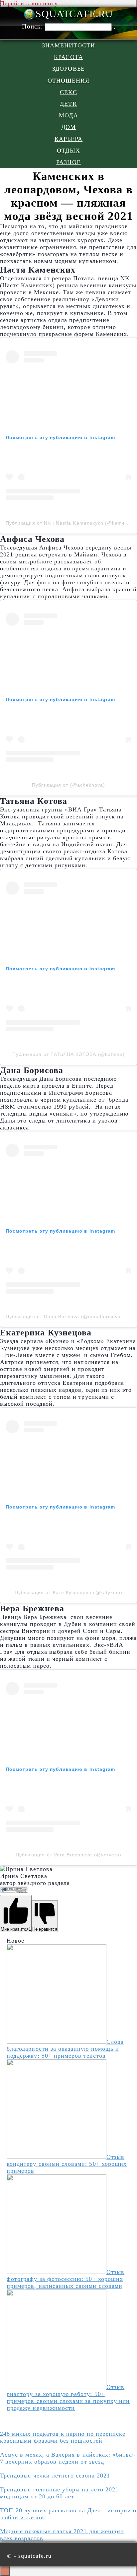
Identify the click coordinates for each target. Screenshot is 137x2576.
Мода (68, 115)
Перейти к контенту (29, 3)
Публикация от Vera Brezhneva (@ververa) (68, 1855)
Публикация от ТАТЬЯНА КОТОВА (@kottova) (68, 1054)
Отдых (68, 151)
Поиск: (33, 26)
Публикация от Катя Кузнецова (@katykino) (68, 1592)
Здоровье (68, 69)
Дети (68, 104)
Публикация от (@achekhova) (68, 785)
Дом (68, 127)
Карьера (68, 139)
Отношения (69, 81)
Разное (68, 162)
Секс (68, 92)
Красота (68, 57)
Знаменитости (69, 45)
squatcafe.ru (74, 14)
